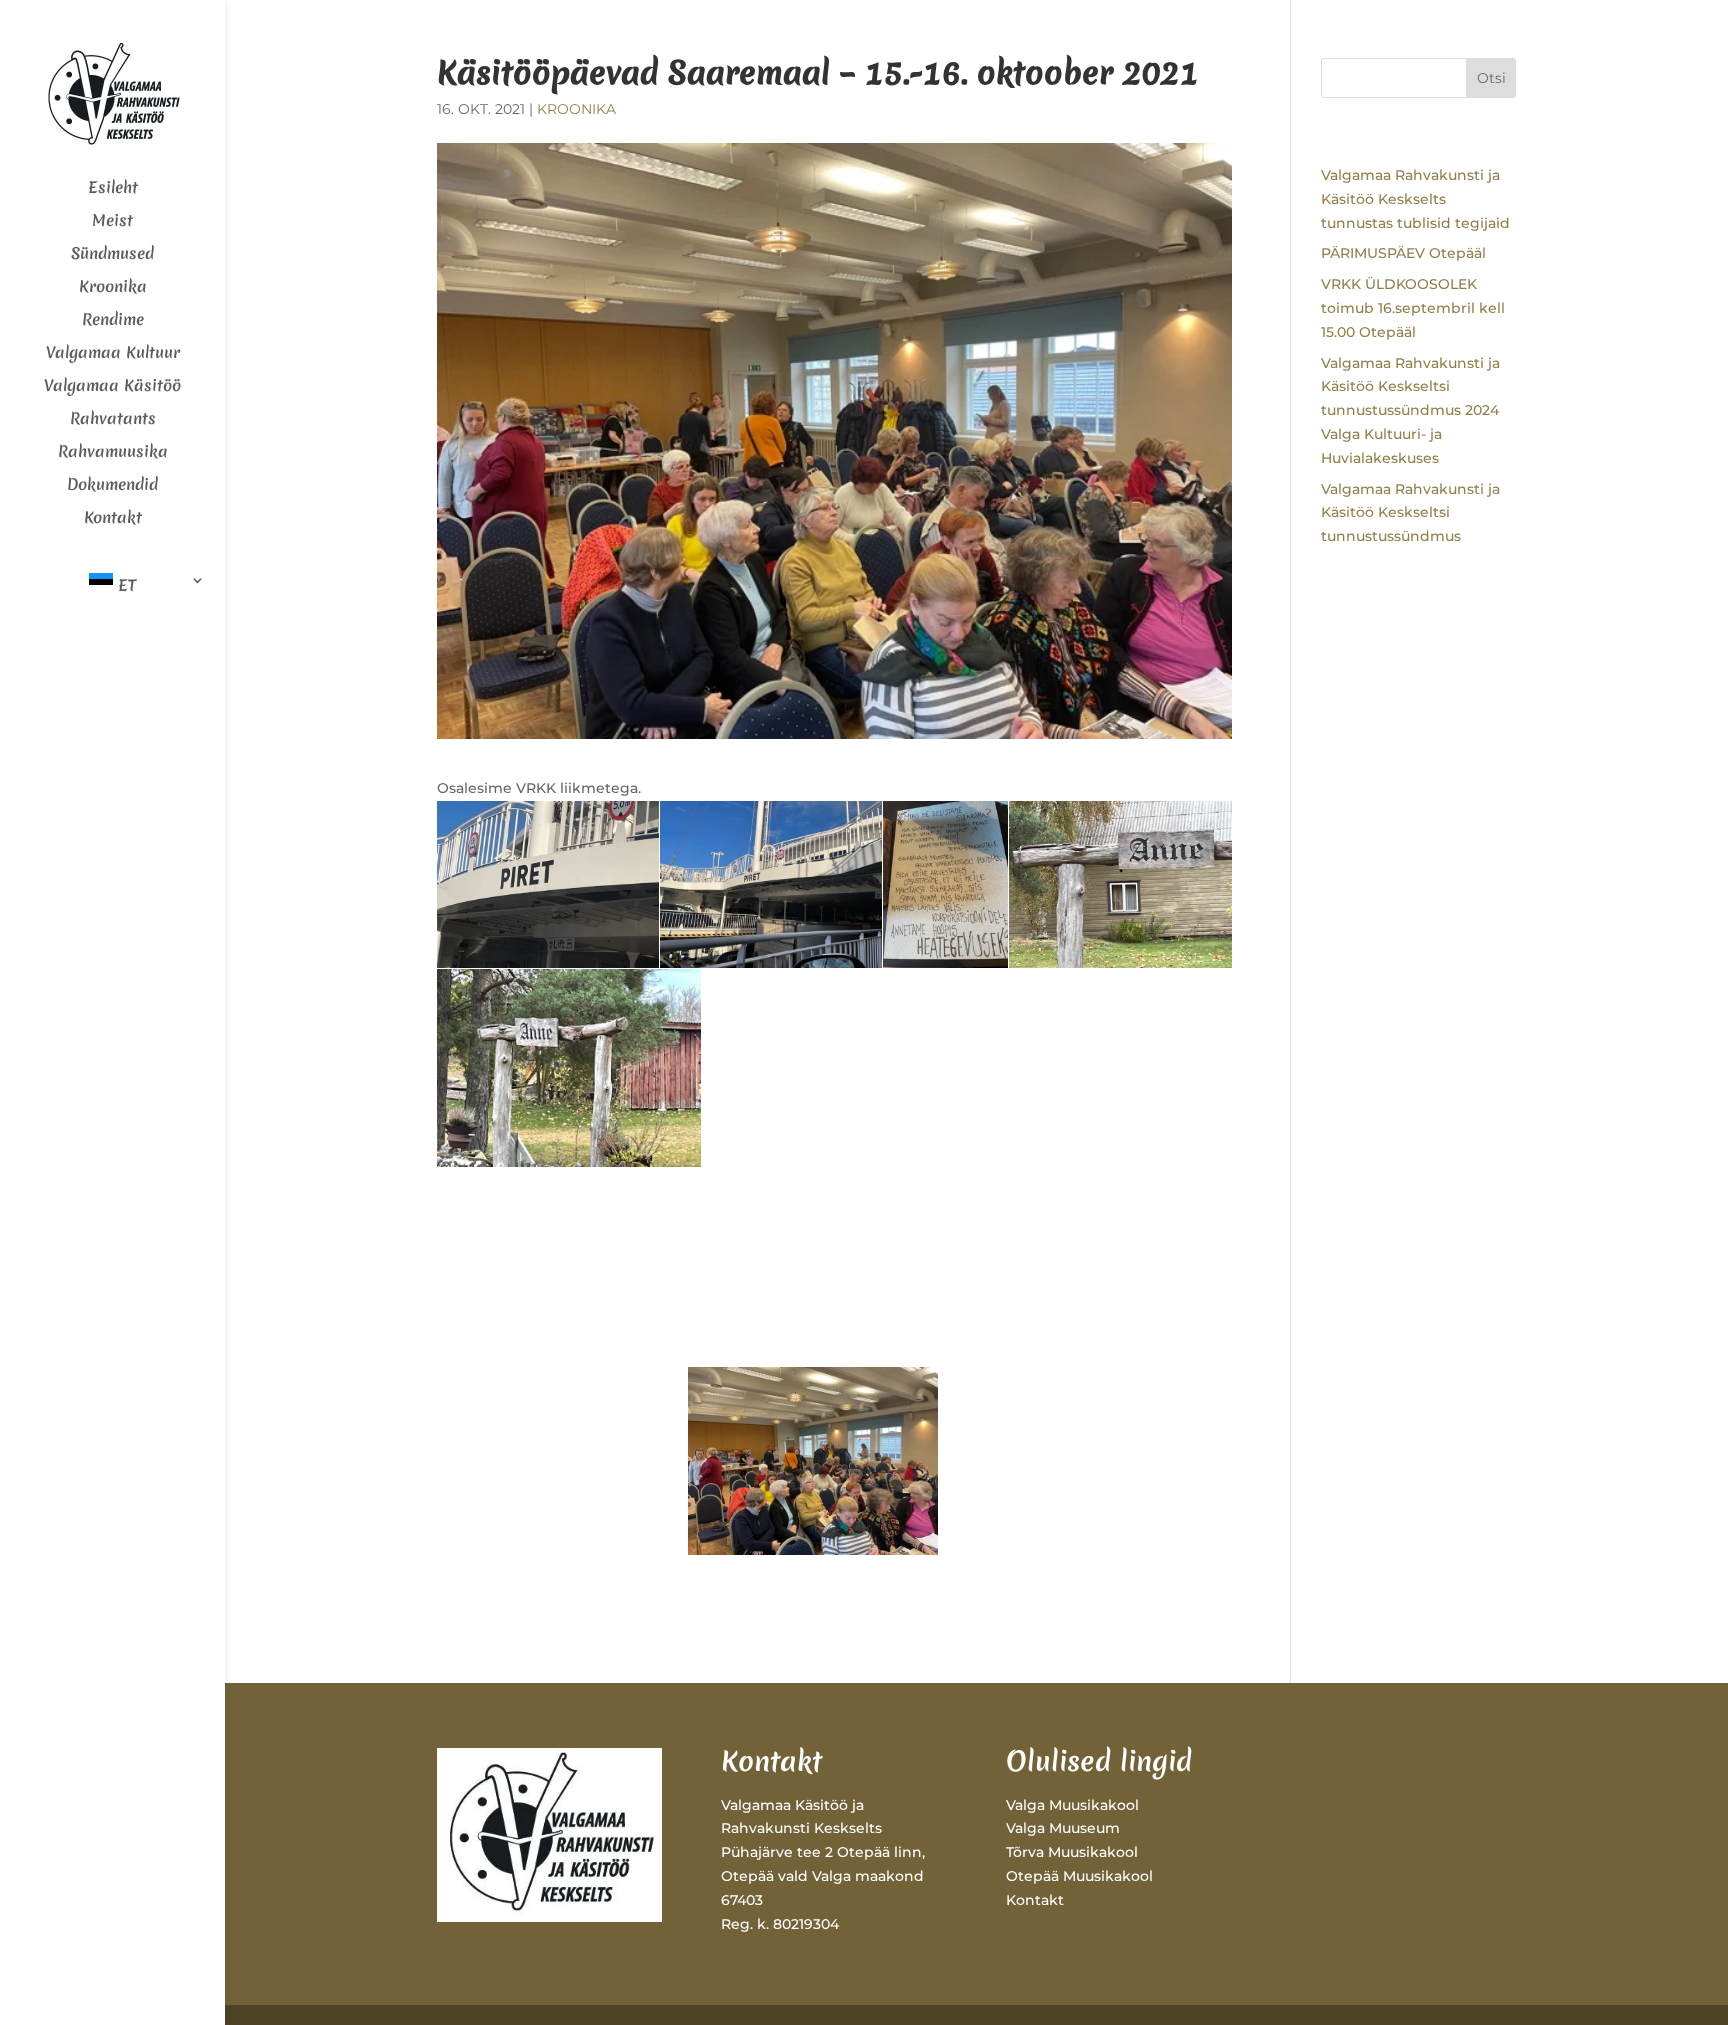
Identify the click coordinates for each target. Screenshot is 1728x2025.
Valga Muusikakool (1072, 1805)
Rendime (113, 321)
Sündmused (112, 255)
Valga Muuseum (1063, 1828)
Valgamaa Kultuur (113, 354)
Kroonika (113, 288)
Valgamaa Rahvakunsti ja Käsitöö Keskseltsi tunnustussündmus (1410, 513)
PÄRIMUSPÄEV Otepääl (1403, 253)
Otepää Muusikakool (1079, 1876)
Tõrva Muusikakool (1072, 1852)
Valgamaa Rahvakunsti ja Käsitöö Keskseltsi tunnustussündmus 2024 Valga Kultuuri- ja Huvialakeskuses (1410, 410)
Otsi (1491, 78)
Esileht (113, 189)
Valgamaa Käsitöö (112, 387)
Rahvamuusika (113, 453)
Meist (112, 222)
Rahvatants (113, 420)
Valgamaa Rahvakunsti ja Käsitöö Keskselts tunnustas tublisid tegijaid (1415, 199)
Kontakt (113, 519)
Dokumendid (112, 486)
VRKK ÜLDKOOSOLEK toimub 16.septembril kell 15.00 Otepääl (1413, 308)
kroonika (576, 109)
